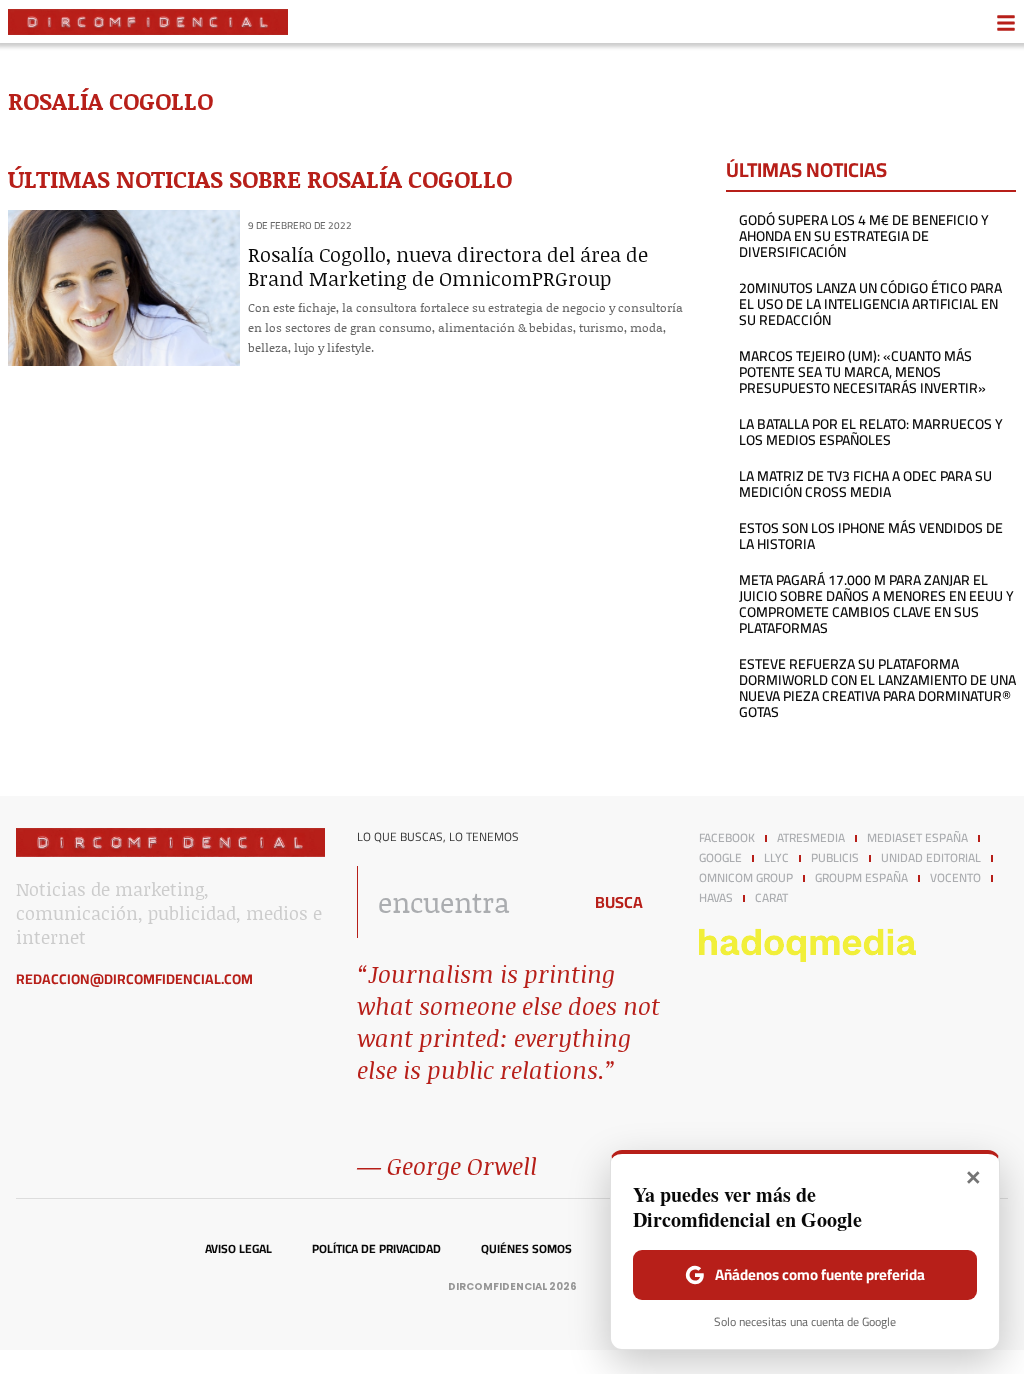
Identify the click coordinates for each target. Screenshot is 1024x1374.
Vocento (955, 878)
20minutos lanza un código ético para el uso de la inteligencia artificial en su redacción (870, 304)
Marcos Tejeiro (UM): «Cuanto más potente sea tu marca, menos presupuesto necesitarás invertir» (862, 372)
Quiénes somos (526, 1249)
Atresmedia (811, 838)
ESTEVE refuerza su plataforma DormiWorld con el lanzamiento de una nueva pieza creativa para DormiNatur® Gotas (877, 688)
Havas (716, 898)
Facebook (727, 838)
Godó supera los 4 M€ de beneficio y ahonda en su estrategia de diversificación (864, 236)
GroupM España (861, 878)
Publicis (835, 858)
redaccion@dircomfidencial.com (134, 979)
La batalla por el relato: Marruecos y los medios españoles (871, 432)
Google (720, 858)
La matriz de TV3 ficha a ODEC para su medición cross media (865, 484)
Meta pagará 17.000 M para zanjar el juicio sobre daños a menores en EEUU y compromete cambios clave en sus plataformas (876, 604)
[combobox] (463, 902)
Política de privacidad (376, 1249)
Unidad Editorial (931, 858)
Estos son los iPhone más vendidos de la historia (871, 536)
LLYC (776, 858)
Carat (771, 898)
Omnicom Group (746, 878)
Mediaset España (917, 838)
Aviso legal (238, 1249)
